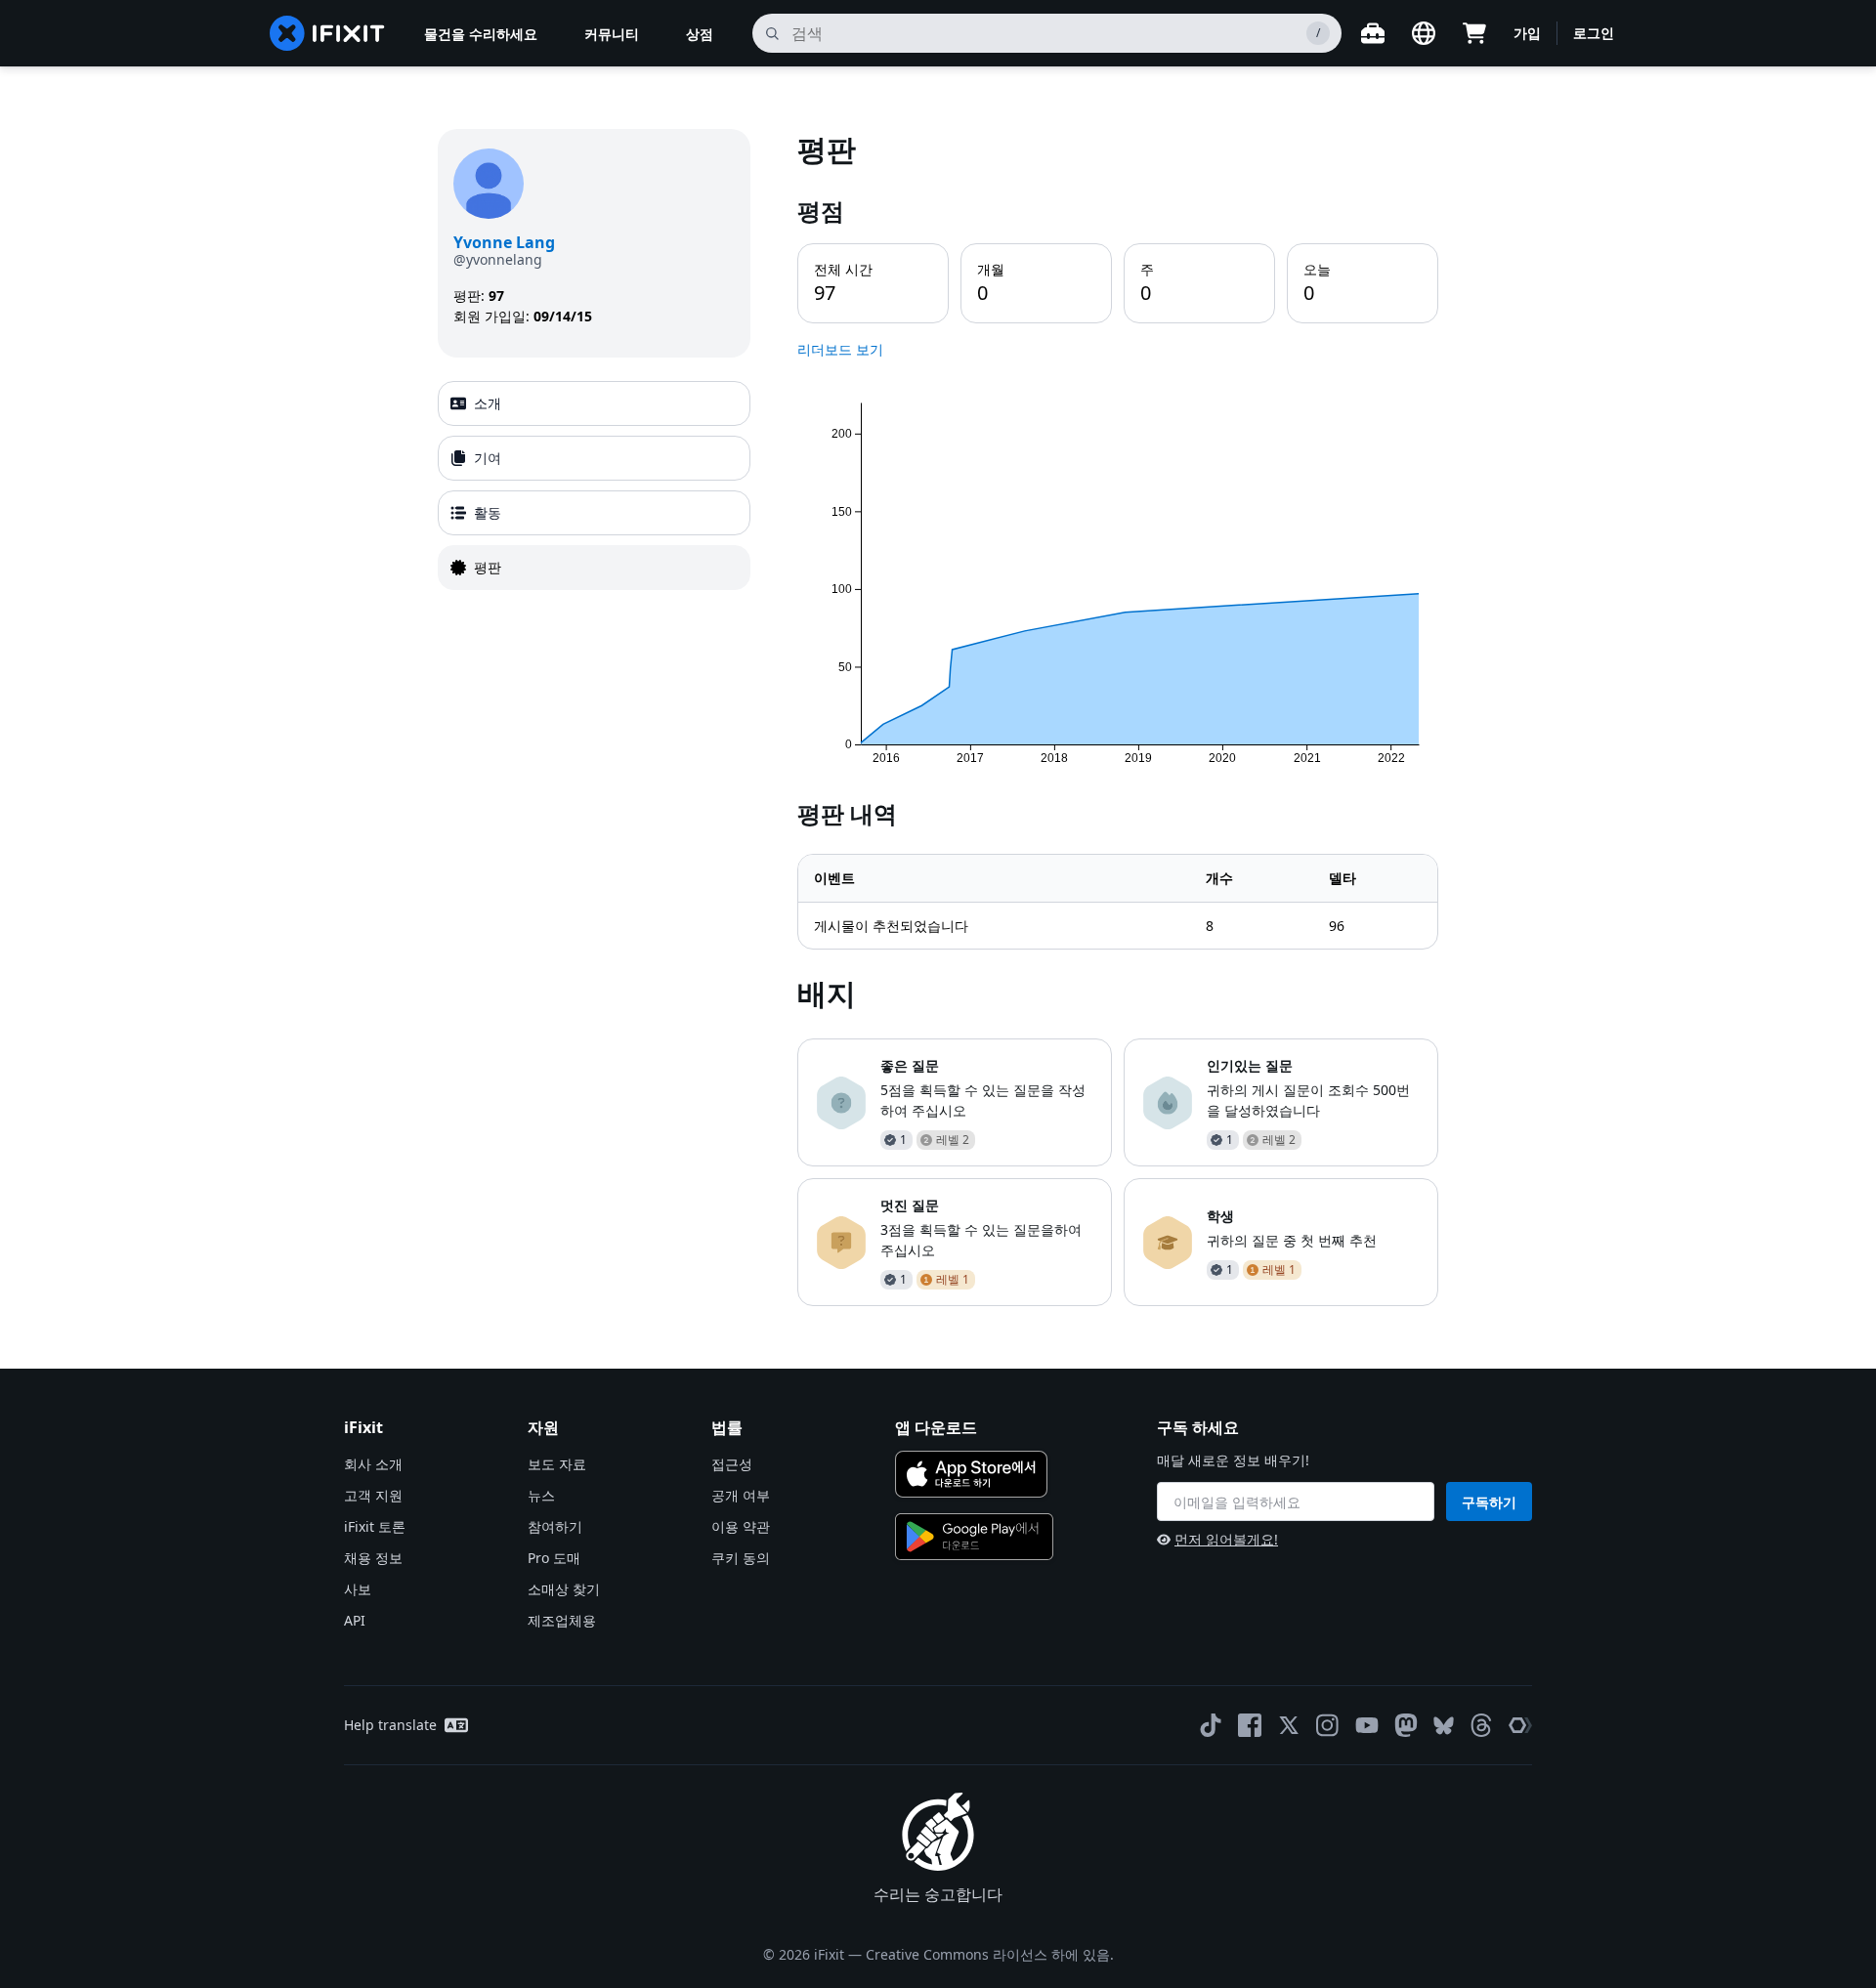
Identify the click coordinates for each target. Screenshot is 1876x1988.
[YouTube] (1367, 1725)
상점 (700, 34)
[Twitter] (1289, 1725)
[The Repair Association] (1520, 1725)
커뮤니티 (612, 34)
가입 (1527, 33)
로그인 (1594, 33)
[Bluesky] (1444, 1726)
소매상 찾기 (564, 1589)
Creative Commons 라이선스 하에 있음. (990, 1954)
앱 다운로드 (936, 1427)
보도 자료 (557, 1464)
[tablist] (594, 486)
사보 (358, 1589)
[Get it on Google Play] (974, 1537)
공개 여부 (741, 1495)
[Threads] (1481, 1725)
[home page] (327, 33)
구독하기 (1489, 1502)
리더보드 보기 (840, 349)
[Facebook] (1250, 1725)
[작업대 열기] (1373, 33)
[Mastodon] (1406, 1725)
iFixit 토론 (375, 1526)
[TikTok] (1211, 1725)
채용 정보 (373, 1558)
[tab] (594, 403)
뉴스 (541, 1495)
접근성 (732, 1464)
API (355, 1620)
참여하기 (555, 1526)
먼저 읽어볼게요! (1226, 1539)
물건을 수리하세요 (481, 34)
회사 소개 (373, 1464)
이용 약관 (741, 1526)
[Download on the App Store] (971, 1474)
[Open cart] (1474, 33)
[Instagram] (1328, 1725)
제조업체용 (562, 1620)
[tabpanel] (1118, 718)
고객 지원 (373, 1495)
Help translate (390, 1725)
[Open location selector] (1424, 33)
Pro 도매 (554, 1558)
